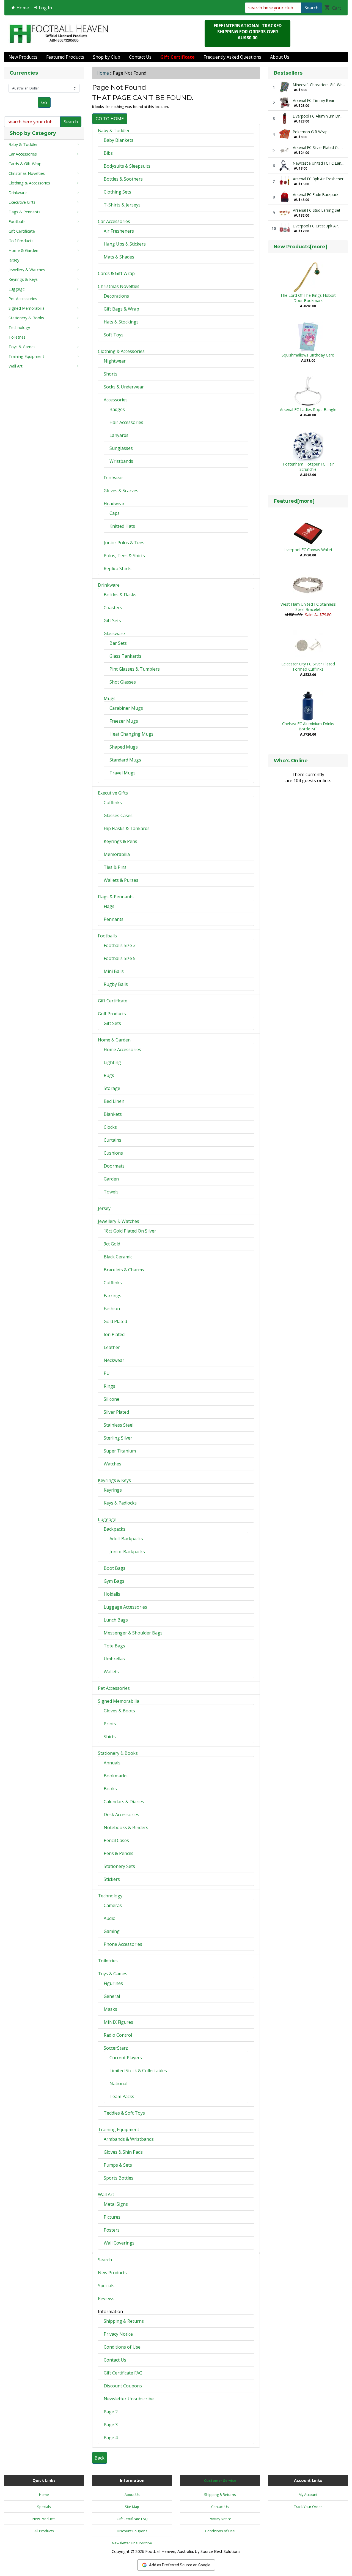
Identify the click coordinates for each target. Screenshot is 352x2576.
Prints (110, 1724)
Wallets (111, 1672)
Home (22, 8)
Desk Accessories (121, 1815)
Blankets (113, 1114)
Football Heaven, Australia (169, 2551)
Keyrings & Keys (114, 1480)
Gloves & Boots (119, 1711)
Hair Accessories (126, 422)
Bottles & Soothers (123, 179)
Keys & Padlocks (120, 1503)
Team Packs (122, 2096)
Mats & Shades (119, 257)
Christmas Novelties (119, 286)
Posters (112, 2230)
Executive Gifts (113, 793)
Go (44, 102)
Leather (112, 1347)
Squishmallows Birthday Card (308, 355)
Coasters (113, 608)
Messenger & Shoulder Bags (133, 1633)
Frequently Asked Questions (232, 57)
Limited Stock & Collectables (138, 2071)
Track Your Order (308, 2507)
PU (107, 1373)
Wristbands (121, 461)
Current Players (126, 2058)
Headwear (114, 504)
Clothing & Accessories (121, 351)
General (112, 1996)
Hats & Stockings (121, 322)
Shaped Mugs (124, 747)
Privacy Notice (118, 2334)
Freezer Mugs (124, 721)
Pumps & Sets (118, 2165)
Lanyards (119, 435)
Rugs (109, 1075)
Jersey (104, 1208)
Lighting (112, 1062)
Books (110, 1789)
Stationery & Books (118, 1753)
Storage (112, 1088)
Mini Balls (114, 971)
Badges (117, 409)
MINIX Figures (118, 2022)
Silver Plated (116, 1412)
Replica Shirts (118, 568)
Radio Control (118, 2035)
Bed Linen (114, 1101)
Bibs (108, 153)
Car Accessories (114, 221)
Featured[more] (294, 501)
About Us (280, 57)
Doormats (114, 1166)
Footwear (113, 478)
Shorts (111, 374)
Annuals (112, 1763)
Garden (111, 1179)
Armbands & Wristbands (129, 2139)
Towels (111, 1192)
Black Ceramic (118, 1257)
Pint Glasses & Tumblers (135, 669)
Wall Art (106, 2194)
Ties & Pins (115, 867)
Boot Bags (115, 1568)
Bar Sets (118, 643)
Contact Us (140, 57)
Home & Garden (114, 1040)
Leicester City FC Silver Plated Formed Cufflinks (308, 667)
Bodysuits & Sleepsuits (127, 166)
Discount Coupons (123, 2386)
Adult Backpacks (126, 1539)
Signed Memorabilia (119, 1701)
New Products (23, 57)
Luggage (107, 1519)
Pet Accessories (114, 1688)
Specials (106, 2286)
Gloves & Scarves (121, 491)
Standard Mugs (125, 760)
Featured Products (65, 57)
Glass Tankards (125, 656)
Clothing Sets (117, 192)
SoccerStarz (116, 2048)
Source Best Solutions (220, 2551)
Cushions (113, 1153)
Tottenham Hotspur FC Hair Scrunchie (308, 467)
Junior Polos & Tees (124, 543)
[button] (342, 2549)
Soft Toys (114, 335)
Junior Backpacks (127, 1552)
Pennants (114, 919)
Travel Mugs (123, 773)
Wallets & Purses (121, 880)
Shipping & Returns (124, 2321)
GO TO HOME (110, 119)
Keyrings (113, 1490)
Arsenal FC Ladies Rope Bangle (308, 410)
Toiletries (108, 1961)
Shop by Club (107, 57)
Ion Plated (114, 1334)
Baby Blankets (119, 140)
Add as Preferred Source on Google (180, 2565)
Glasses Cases (118, 815)
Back (100, 2458)
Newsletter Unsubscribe (129, 2399)
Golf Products (112, 1014)
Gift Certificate (113, 1001)
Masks (110, 2009)
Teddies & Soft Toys (124, 2113)
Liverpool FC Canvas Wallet (308, 550)
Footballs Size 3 (120, 945)
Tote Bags (114, 1646)
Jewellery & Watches (119, 1221)
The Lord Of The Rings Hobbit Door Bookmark (308, 298)
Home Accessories (122, 1049)
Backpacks (115, 1529)
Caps (115, 513)
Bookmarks (116, 1776)
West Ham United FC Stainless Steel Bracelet (308, 607)
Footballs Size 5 (120, 958)
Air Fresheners (119, 231)
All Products (44, 2531)
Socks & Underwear (124, 387)
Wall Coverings (119, 2243)
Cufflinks (113, 803)
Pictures (112, 2217)
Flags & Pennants (116, 897)
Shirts (110, 1737)
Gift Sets (112, 621)
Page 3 (111, 2425)
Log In (45, 8)
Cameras (113, 1905)
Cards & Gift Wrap (116, 273)
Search (311, 8)
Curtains (112, 1140)
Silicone (112, 1399)
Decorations (116, 296)
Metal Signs (116, 2204)
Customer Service (220, 2480)
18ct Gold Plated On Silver (130, 1231)
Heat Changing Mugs (131, 734)
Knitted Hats (122, 526)
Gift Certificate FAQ (123, 2373)
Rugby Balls (116, 984)
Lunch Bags (116, 1620)
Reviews (106, 2298)
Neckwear (114, 1360)
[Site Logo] (59, 34)
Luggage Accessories (125, 1607)
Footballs (107, 936)
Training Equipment (119, 2129)
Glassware (114, 633)
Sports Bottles (119, 2178)
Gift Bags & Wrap (121, 309)
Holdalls (112, 1594)
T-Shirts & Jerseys (122, 205)
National (118, 2083)
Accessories (116, 400)
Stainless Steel (119, 1425)
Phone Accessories (123, 1944)
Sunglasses (121, 448)
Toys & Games (113, 1974)
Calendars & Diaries (124, 1802)
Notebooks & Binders (126, 1827)
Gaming (112, 1931)
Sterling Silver (118, 1438)
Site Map (132, 2507)
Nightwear (115, 361)
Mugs (110, 698)
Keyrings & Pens (120, 841)
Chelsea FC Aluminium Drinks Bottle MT (308, 726)
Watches (112, 1464)
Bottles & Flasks (120, 595)
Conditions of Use (122, 2347)
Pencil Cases (116, 1840)
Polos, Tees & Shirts (124, 556)
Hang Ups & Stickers (125, 244)
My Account (308, 2495)
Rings (109, 1386)
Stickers (112, 1879)
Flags (109, 906)
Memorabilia (117, 854)
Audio (110, 1918)
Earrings (112, 1296)
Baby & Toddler (114, 130)
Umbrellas (114, 1659)
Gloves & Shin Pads (123, 2152)
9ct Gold (112, 1244)
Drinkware (109, 585)
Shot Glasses (123, 682)
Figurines (113, 1983)
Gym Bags (114, 1581)
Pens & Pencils (119, 1853)
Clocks (110, 1127)
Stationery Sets (119, 1866)
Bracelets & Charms (124, 1270)
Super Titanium (120, 1451)
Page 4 (111, 2438)
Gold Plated (115, 1321)
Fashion (112, 1309)
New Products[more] (300, 247)
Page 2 (111, 2412)
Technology (110, 1896)
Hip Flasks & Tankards (127, 828)
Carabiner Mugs (126, 708)
